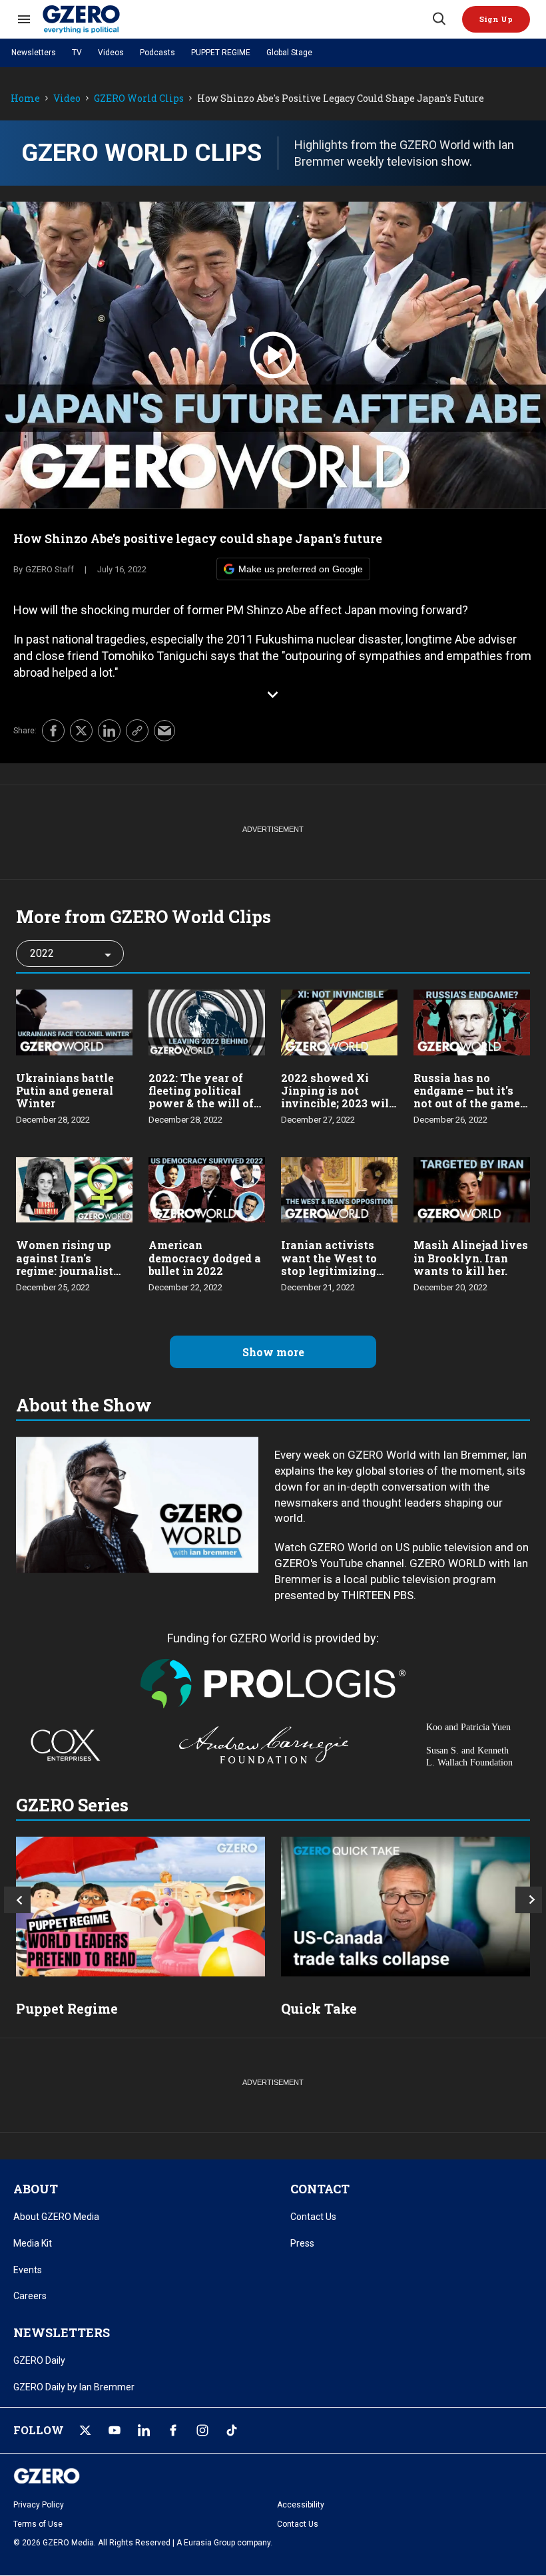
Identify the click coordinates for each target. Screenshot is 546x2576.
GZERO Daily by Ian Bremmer (74, 2387)
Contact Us (313, 2217)
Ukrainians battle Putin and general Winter (65, 1090)
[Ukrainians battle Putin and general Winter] (74, 1021)
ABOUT (36, 2189)
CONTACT (320, 2189)
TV (77, 53)
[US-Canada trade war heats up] (406, 1907)
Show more (273, 1352)
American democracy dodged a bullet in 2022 (205, 1257)
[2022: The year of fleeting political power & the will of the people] (207, 1021)
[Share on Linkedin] (109, 731)
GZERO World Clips (139, 99)
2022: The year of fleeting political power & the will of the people (201, 1097)
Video (67, 99)
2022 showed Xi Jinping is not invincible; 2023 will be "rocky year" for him (337, 1103)
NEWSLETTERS (62, 2332)
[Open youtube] (115, 2430)
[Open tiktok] (232, 2430)
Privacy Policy (39, 2505)
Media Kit (33, 2243)
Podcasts (157, 53)
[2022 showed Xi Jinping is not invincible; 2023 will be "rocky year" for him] (339, 1021)
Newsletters (34, 53)
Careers (30, 2296)
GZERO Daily (39, 2360)
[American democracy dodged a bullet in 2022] (207, 1188)
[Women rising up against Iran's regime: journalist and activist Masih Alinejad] (74, 1188)
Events (28, 2270)
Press (302, 2243)
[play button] (273, 355)
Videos (111, 53)
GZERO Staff (50, 569)
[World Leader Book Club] (140, 1907)
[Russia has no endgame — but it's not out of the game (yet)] (472, 1021)
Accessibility (301, 2505)
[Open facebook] (173, 2430)
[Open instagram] (202, 2430)
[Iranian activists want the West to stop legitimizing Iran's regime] (339, 1188)
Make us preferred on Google (301, 569)
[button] (496, 19)
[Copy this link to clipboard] (137, 731)
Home (25, 99)
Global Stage (289, 53)
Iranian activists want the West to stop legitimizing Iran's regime (329, 1264)
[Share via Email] (164, 731)
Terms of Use (38, 2524)
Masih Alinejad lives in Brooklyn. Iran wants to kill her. (471, 1257)
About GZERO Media (56, 2217)
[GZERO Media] (236, 19)
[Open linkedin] (144, 2430)
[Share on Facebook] (53, 731)
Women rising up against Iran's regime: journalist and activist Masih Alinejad (68, 1270)
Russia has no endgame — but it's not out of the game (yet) (467, 1097)
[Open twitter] (85, 2430)
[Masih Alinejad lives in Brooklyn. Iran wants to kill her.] (472, 1188)
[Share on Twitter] (81, 731)
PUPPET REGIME (221, 53)
